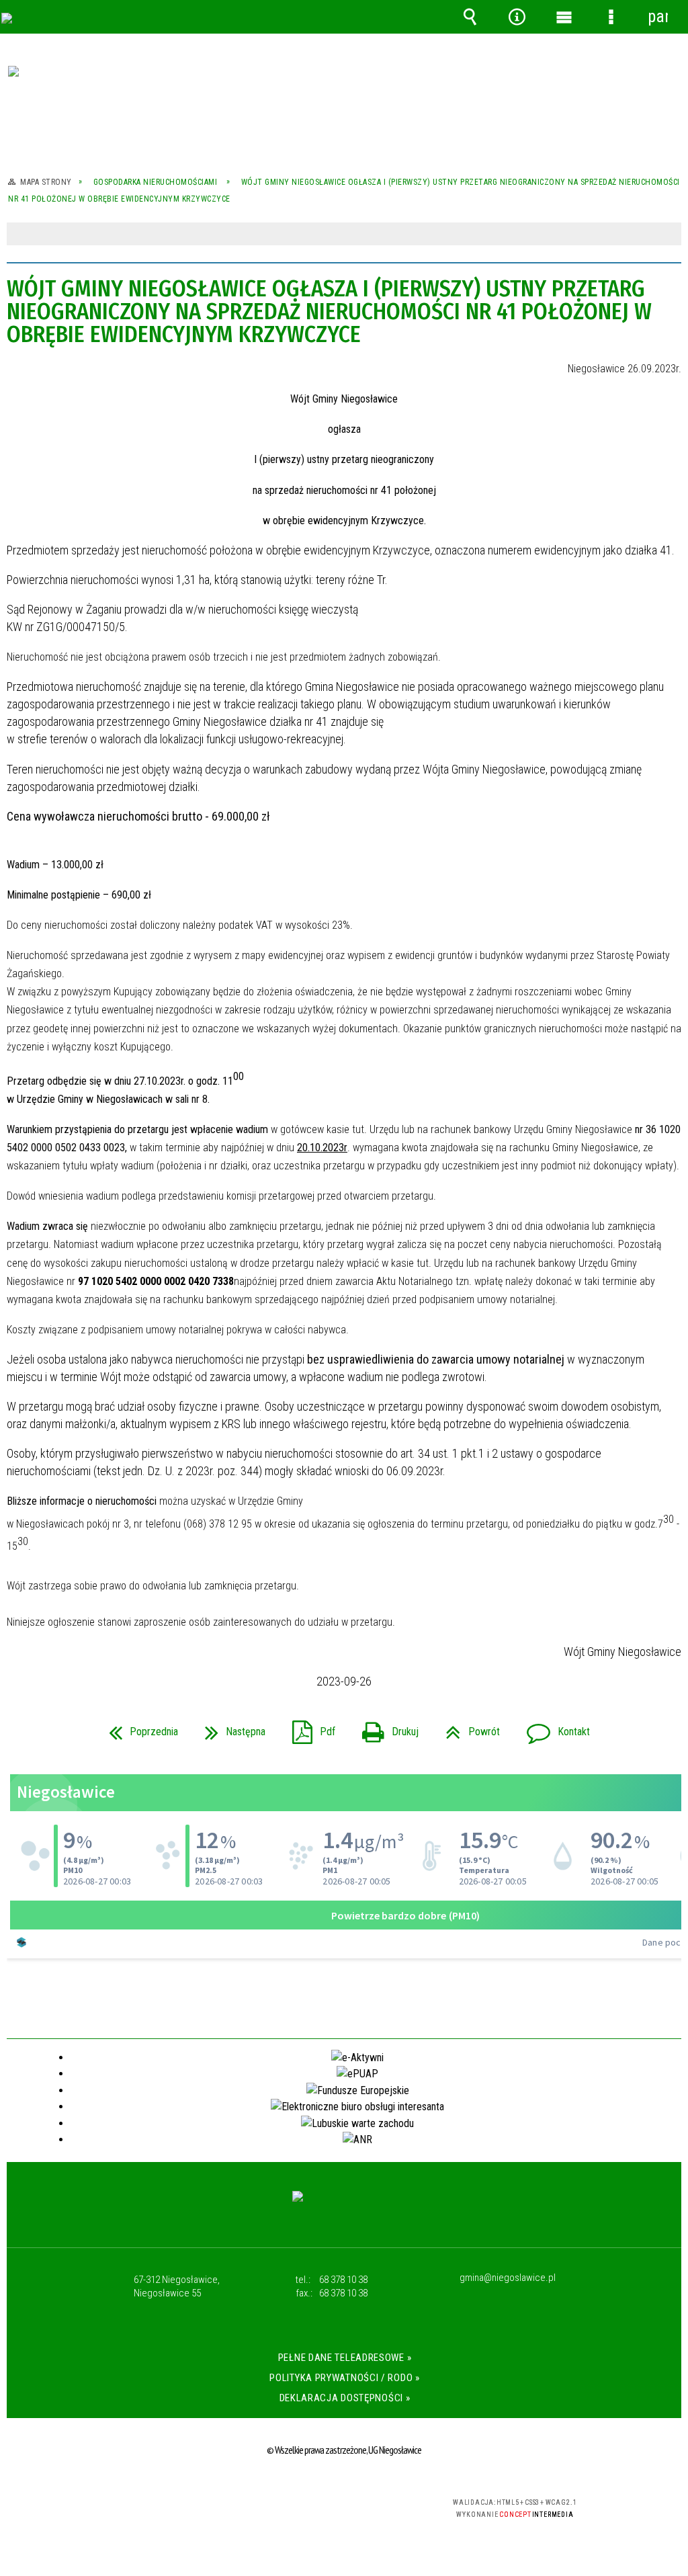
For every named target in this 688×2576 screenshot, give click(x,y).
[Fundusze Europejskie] (344, 99)
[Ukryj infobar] (670, 235)
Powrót (467, 1728)
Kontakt (553, 1728)
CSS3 (341, 2508)
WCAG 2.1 (383, 2507)
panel (658, 16)
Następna (230, 1728)
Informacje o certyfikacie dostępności (171, 2511)
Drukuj (385, 1728)
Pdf (308, 1728)
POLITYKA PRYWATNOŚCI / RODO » (344, 2378)
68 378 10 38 (343, 2280)
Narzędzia (517, 17)
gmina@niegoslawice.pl (508, 2278)
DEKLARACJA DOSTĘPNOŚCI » (345, 2398)
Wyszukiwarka (470, 17)
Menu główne (564, 17)
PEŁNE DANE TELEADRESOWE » (345, 2358)
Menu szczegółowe (611, 17)
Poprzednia (138, 1728)
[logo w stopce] (344, 2209)
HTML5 (320, 2508)
